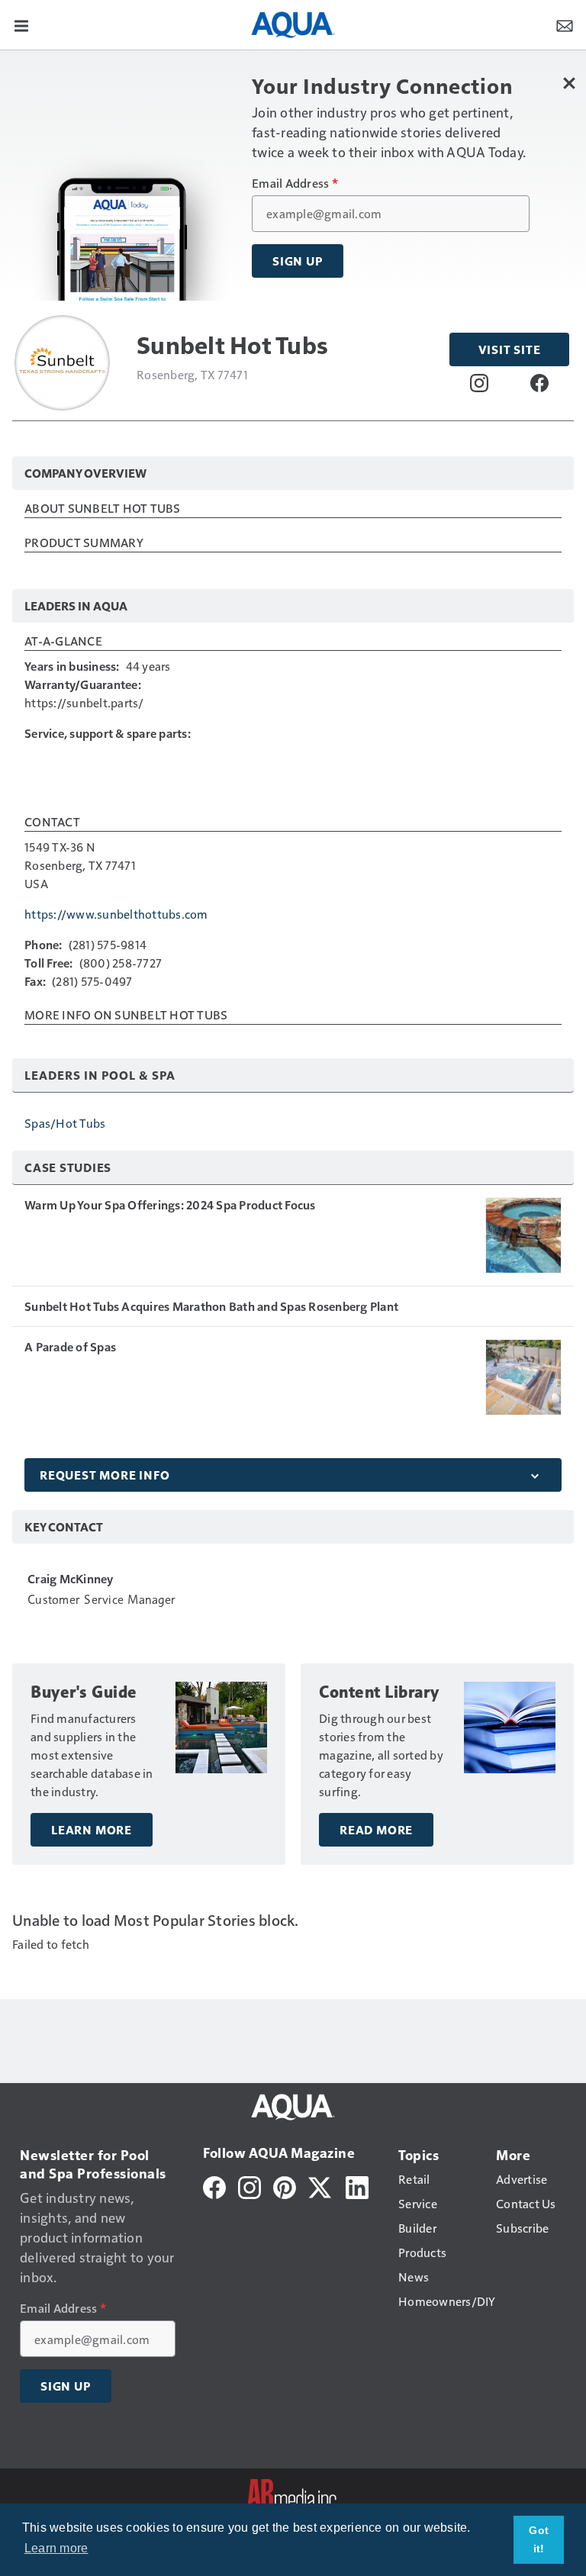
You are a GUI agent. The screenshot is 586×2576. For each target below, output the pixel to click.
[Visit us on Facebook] (539, 382)
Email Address (295, 183)
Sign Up (298, 261)
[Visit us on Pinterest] (285, 2186)
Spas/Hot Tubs (65, 1123)
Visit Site (510, 349)
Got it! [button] (539, 2539)
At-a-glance (63, 642)
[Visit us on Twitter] (321, 2186)
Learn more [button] (56, 2548)
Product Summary (84, 543)
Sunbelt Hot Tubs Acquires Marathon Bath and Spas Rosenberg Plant (211, 1306)
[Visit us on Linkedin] (357, 2186)
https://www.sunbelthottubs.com (116, 914)
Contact (52, 823)
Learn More (92, 1830)
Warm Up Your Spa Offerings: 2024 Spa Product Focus (170, 1205)
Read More (376, 1830)
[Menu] (21, 24)
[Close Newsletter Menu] (569, 83)
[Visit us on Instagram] (479, 382)
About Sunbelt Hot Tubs (103, 509)
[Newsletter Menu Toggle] (565, 24)
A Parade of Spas (70, 1347)
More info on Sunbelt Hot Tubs (126, 1016)
